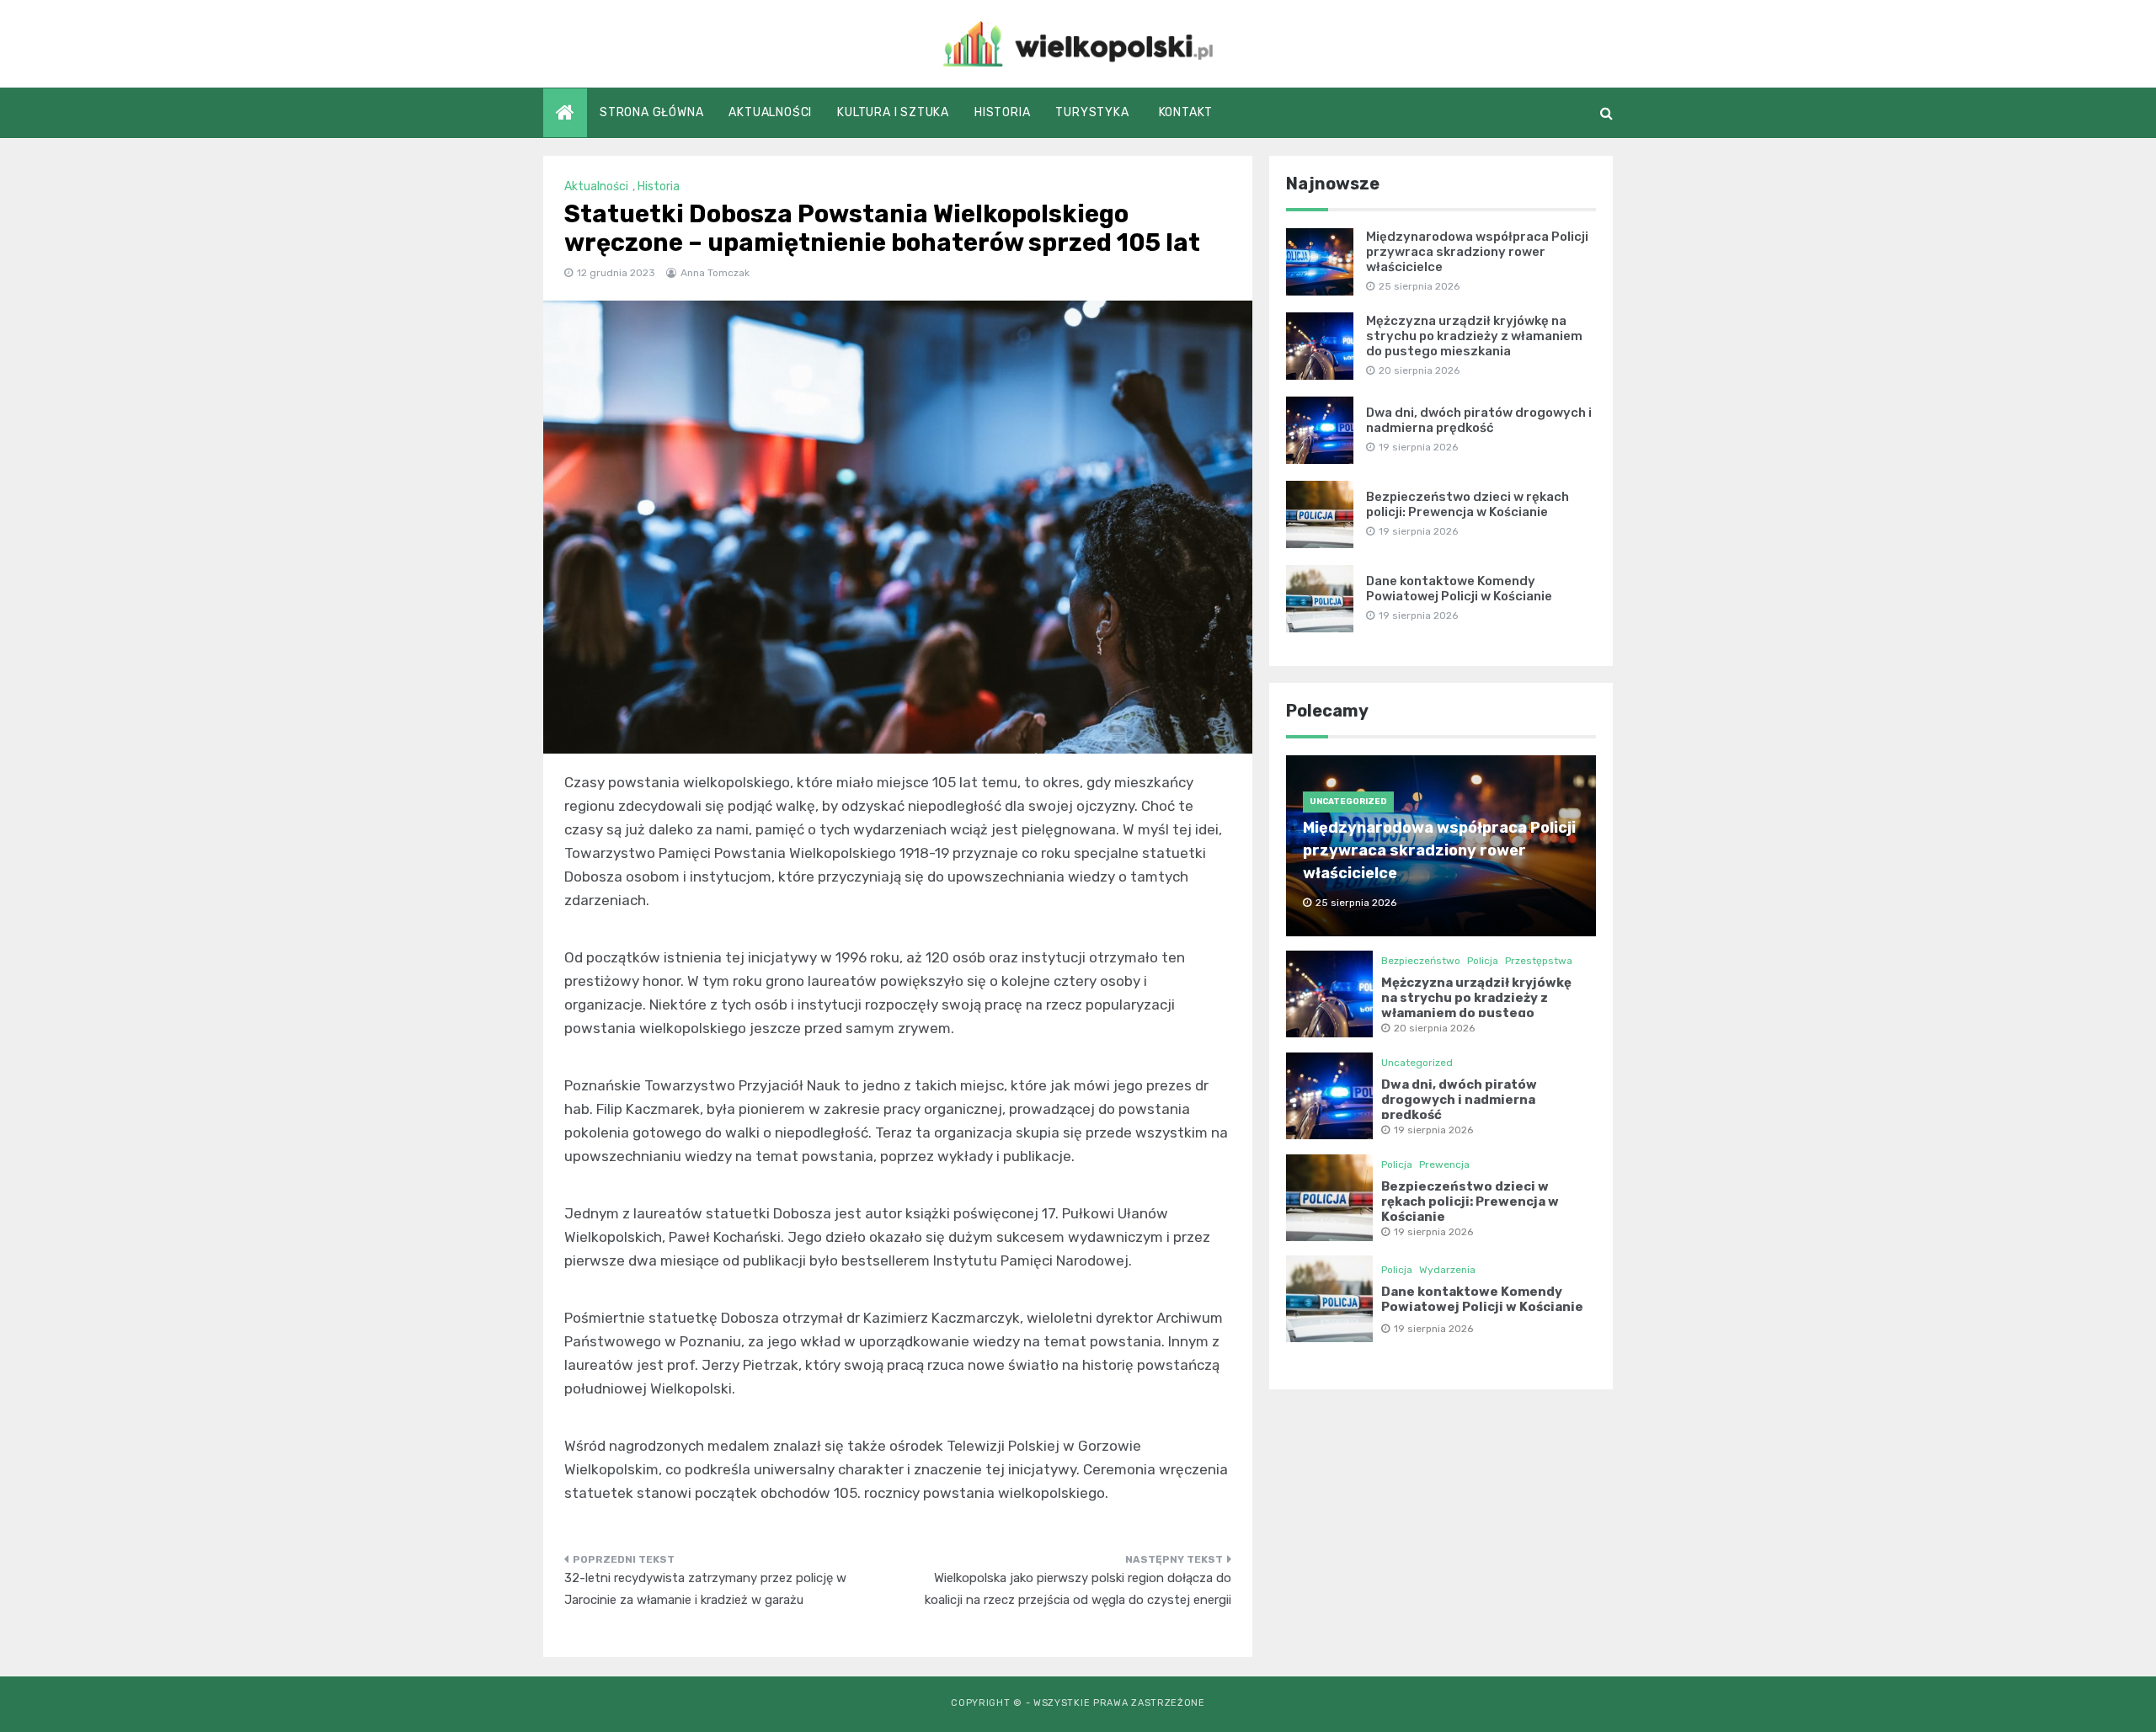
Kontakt (1186, 112)
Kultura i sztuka (893, 112)
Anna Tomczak (715, 273)
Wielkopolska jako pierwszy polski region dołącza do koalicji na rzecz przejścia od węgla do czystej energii (1078, 1589)
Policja (1483, 961)
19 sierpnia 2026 (1433, 1130)
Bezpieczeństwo (1421, 961)
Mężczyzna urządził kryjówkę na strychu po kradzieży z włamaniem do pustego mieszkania (1474, 336)
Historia (1002, 112)
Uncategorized (1348, 802)
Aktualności (770, 112)
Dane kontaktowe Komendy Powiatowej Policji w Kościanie (1459, 589)
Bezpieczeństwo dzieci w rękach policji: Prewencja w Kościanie (1468, 504)
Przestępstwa (1539, 961)
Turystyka (1092, 112)
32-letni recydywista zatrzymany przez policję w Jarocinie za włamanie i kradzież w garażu (705, 1589)
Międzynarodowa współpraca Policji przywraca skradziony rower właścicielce (1477, 252)
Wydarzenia (1447, 1270)
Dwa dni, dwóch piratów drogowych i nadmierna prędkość (1479, 420)
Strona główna (651, 112)
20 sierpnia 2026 (1434, 1028)
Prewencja (1444, 1164)
